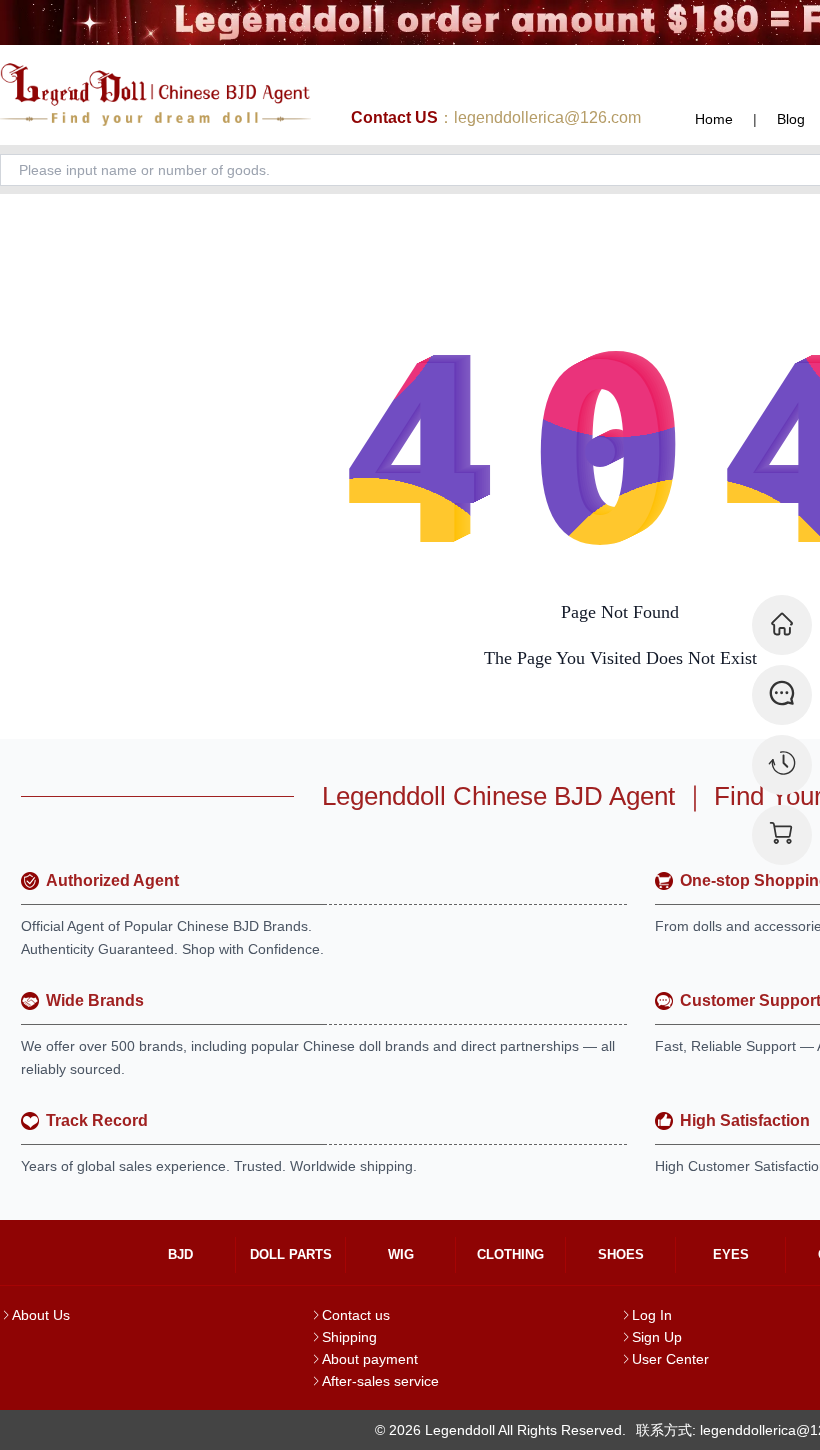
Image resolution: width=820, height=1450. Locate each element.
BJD (180, 1254)
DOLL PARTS (291, 1254)
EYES (731, 1254)
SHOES (621, 1254)
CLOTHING (510, 1254)
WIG (401, 1254)
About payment (370, 1359)
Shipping (349, 1337)
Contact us (356, 1315)
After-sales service (380, 1381)
